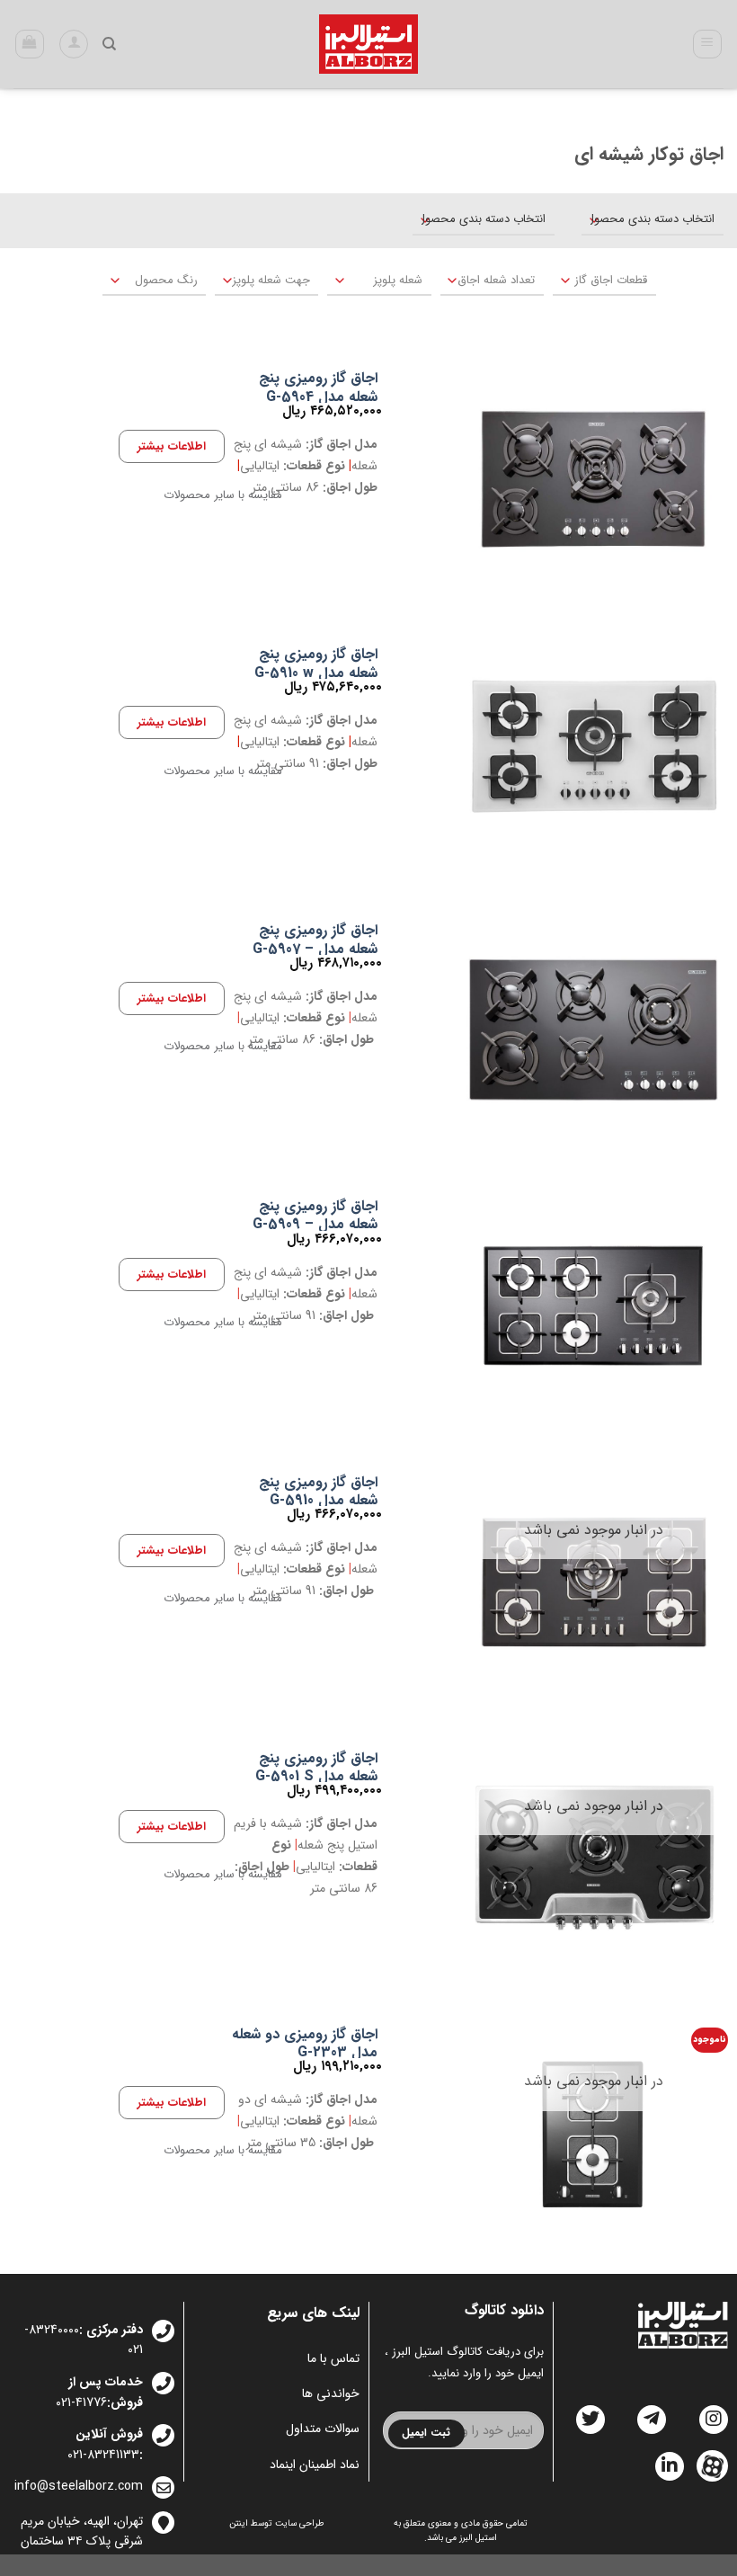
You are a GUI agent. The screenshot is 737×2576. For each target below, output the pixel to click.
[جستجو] (109, 44)
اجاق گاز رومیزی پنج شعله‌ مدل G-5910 (318, 1493)
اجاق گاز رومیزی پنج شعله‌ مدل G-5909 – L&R (315, 1226)
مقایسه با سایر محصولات (223, 495)
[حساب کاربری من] (74, 44)
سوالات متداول (322, 2429)
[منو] (708, 44)
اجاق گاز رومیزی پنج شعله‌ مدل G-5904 (318, 388)
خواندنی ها (330, 2393)
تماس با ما (333, 2358)
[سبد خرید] (30, 44)
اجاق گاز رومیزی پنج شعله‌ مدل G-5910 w (316, 664)
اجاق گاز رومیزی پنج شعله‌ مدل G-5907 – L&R (315, 949)
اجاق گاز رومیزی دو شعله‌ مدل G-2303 (305, 2045)
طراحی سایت (300, 2523)
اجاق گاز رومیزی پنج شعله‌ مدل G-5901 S (316, 1769)
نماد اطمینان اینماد (314, 2465)
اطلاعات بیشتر (172, 446)
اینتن (239, 2523)
